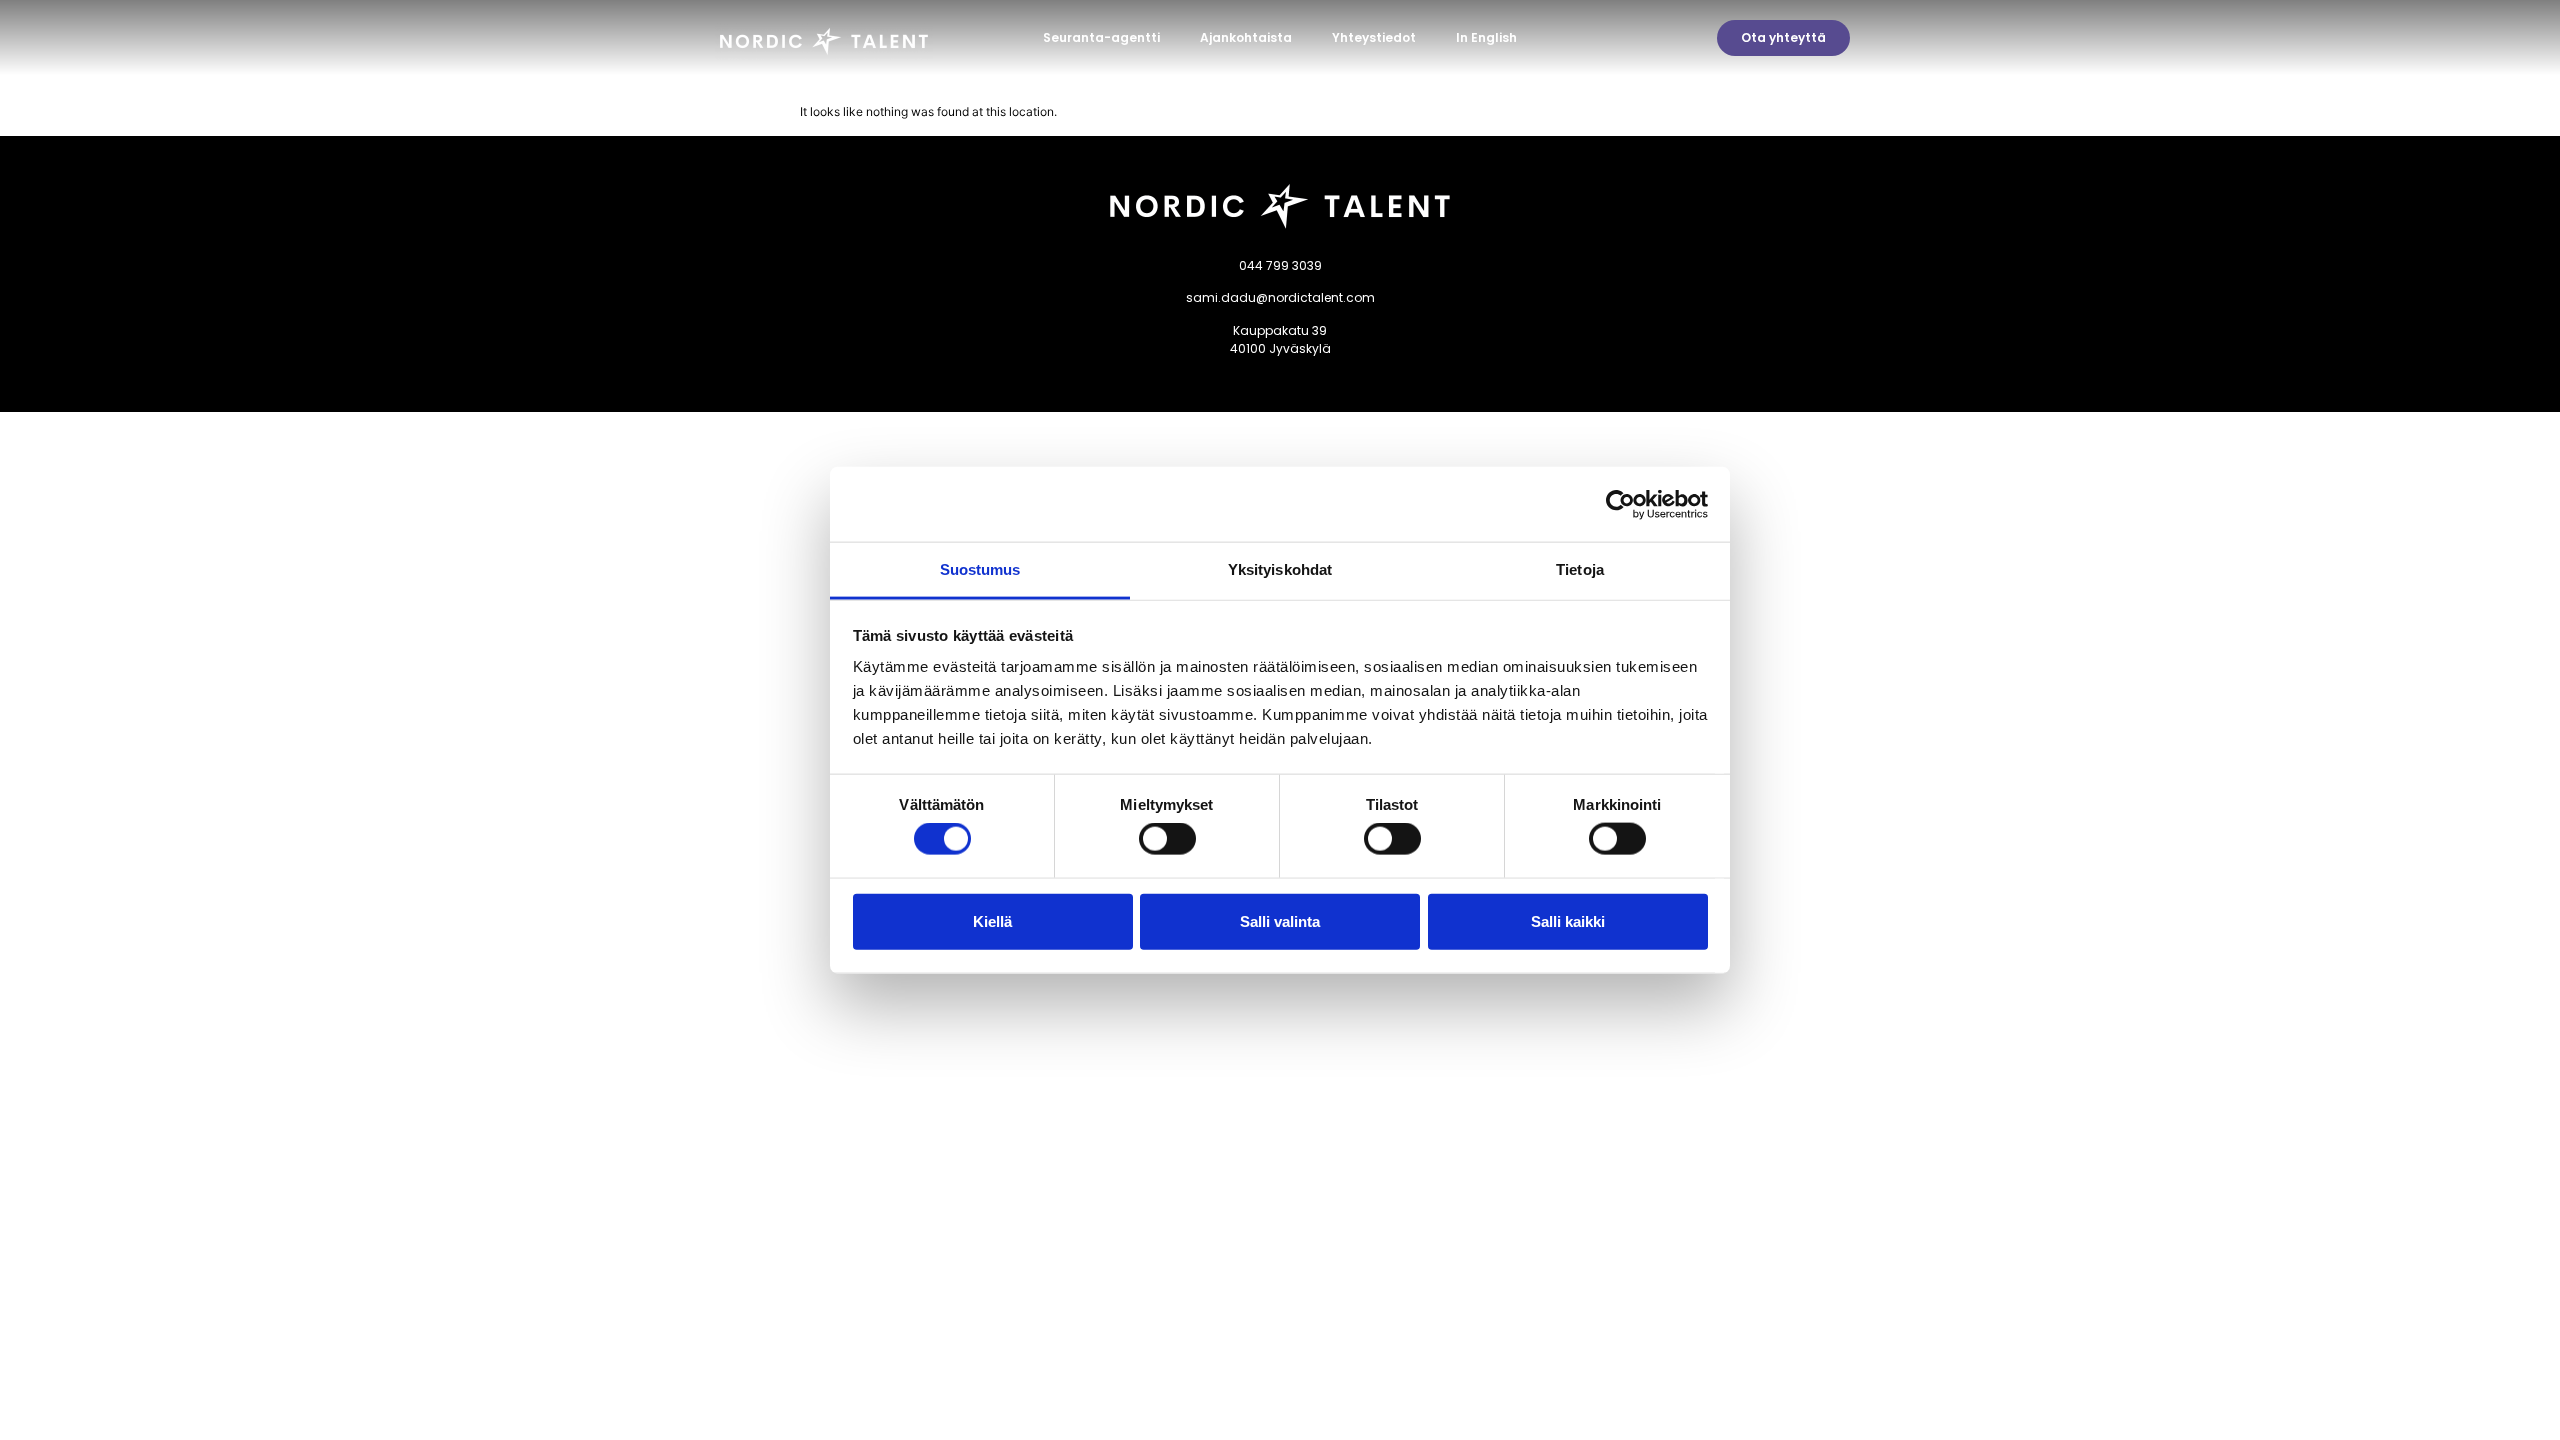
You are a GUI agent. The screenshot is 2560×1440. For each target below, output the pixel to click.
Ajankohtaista (1246, 37)
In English (1486, 37)
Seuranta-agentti (1101, 37)
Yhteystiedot (1374, 37)
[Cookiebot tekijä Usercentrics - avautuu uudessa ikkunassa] (1620, 504)
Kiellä (992, 920)
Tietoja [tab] (1580, 569)
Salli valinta (1280, 920)
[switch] (1167, 839)
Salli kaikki (1568, 920)
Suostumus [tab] (980, 569)
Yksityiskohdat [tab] (1280, 569)
